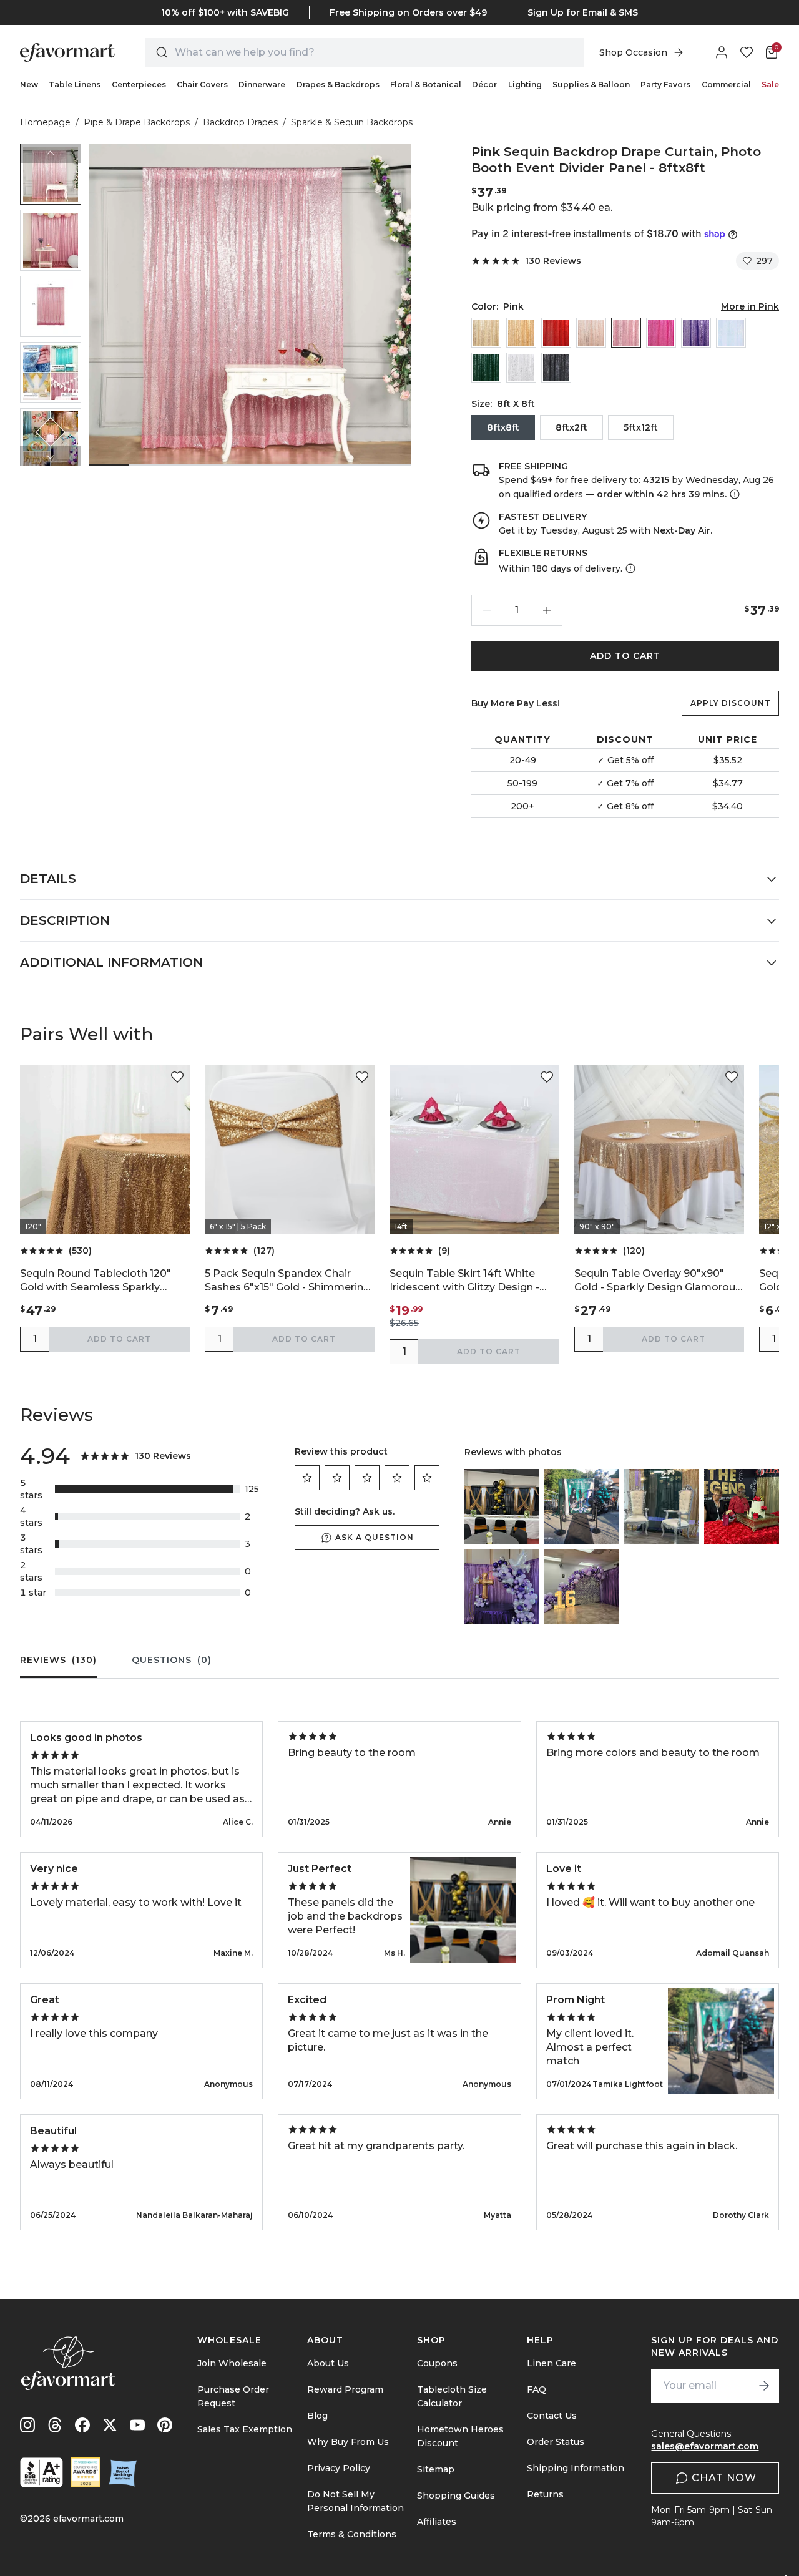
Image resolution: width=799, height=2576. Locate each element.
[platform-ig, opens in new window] (27, 2425)
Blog (317, 2416)
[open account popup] (722, 52)
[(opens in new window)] (42, 2472)
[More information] (733, 494)
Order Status (556, 2442)
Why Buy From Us (348, 2442)
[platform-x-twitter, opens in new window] (110, 2425)
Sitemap (436, 2469)
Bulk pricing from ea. (542, 207)
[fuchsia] (661, 333)
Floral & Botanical (426, 85)
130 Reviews (553, 261)
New (29, 85)
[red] (556, 333)
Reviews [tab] (58, 1660)
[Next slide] (51, 456)
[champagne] (486, 333)
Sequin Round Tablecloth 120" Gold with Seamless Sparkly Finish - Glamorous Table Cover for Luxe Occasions (99, 1281)
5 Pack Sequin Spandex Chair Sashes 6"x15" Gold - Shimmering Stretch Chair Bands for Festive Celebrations (287, 1281)
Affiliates (437, 2522)
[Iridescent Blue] (731, 333)
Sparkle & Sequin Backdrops (352, 122)
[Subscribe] (764, 2386)
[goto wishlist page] (747, 52)
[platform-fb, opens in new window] (82, 2425)
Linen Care (551, 2363)
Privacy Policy (339, 2468)
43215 (656, 480)
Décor (484, 85)
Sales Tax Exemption (245, 2429)
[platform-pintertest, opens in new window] (165, 2425)
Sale (770, 85)
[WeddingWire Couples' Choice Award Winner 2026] (86, 2472)
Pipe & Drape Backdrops (137, 122)
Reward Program (345, 2389)
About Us (328, 2363)
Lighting (525, 85)
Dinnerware (262, 85)
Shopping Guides (456, 2495)
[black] (556, 368)
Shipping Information (576, 2468)
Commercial (726, 85)
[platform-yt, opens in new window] (137, 2425)
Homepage (45, 122)
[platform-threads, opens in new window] (55, 2425)
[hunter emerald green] (486, 368)
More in (750, 306)
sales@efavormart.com (705, 2446)
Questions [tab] (172, 1660)
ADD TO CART (625, 656)
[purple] (696, 333)
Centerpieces (139, 85)
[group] (51, 174)
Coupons (437, 2363)
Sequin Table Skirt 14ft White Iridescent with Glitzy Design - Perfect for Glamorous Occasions (474, 1281)
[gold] (521, 333)
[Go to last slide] (51, 154)
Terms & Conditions (352, 2534)
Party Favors (665, 85)
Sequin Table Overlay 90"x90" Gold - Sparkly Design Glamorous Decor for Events (658, 1281)
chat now (724, 2478)
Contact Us (552, 2416)
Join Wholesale (232, 2363)
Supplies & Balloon (591, 85)
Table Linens (75, 85)
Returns (545, 2494)
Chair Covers (202, 85)
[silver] (521, 368)
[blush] (591, 333)
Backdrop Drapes (240, 122)
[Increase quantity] (547, 610)
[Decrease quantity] (487, 610)
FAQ (537, 2389)
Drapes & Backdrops (338, 85)
